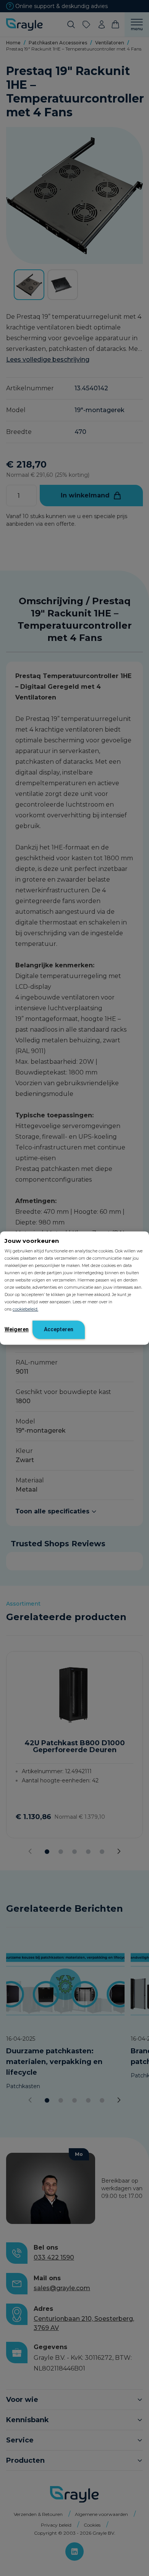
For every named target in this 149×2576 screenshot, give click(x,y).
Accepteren (59, 1329)
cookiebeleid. (25, 1309)
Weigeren (17, 1329)
